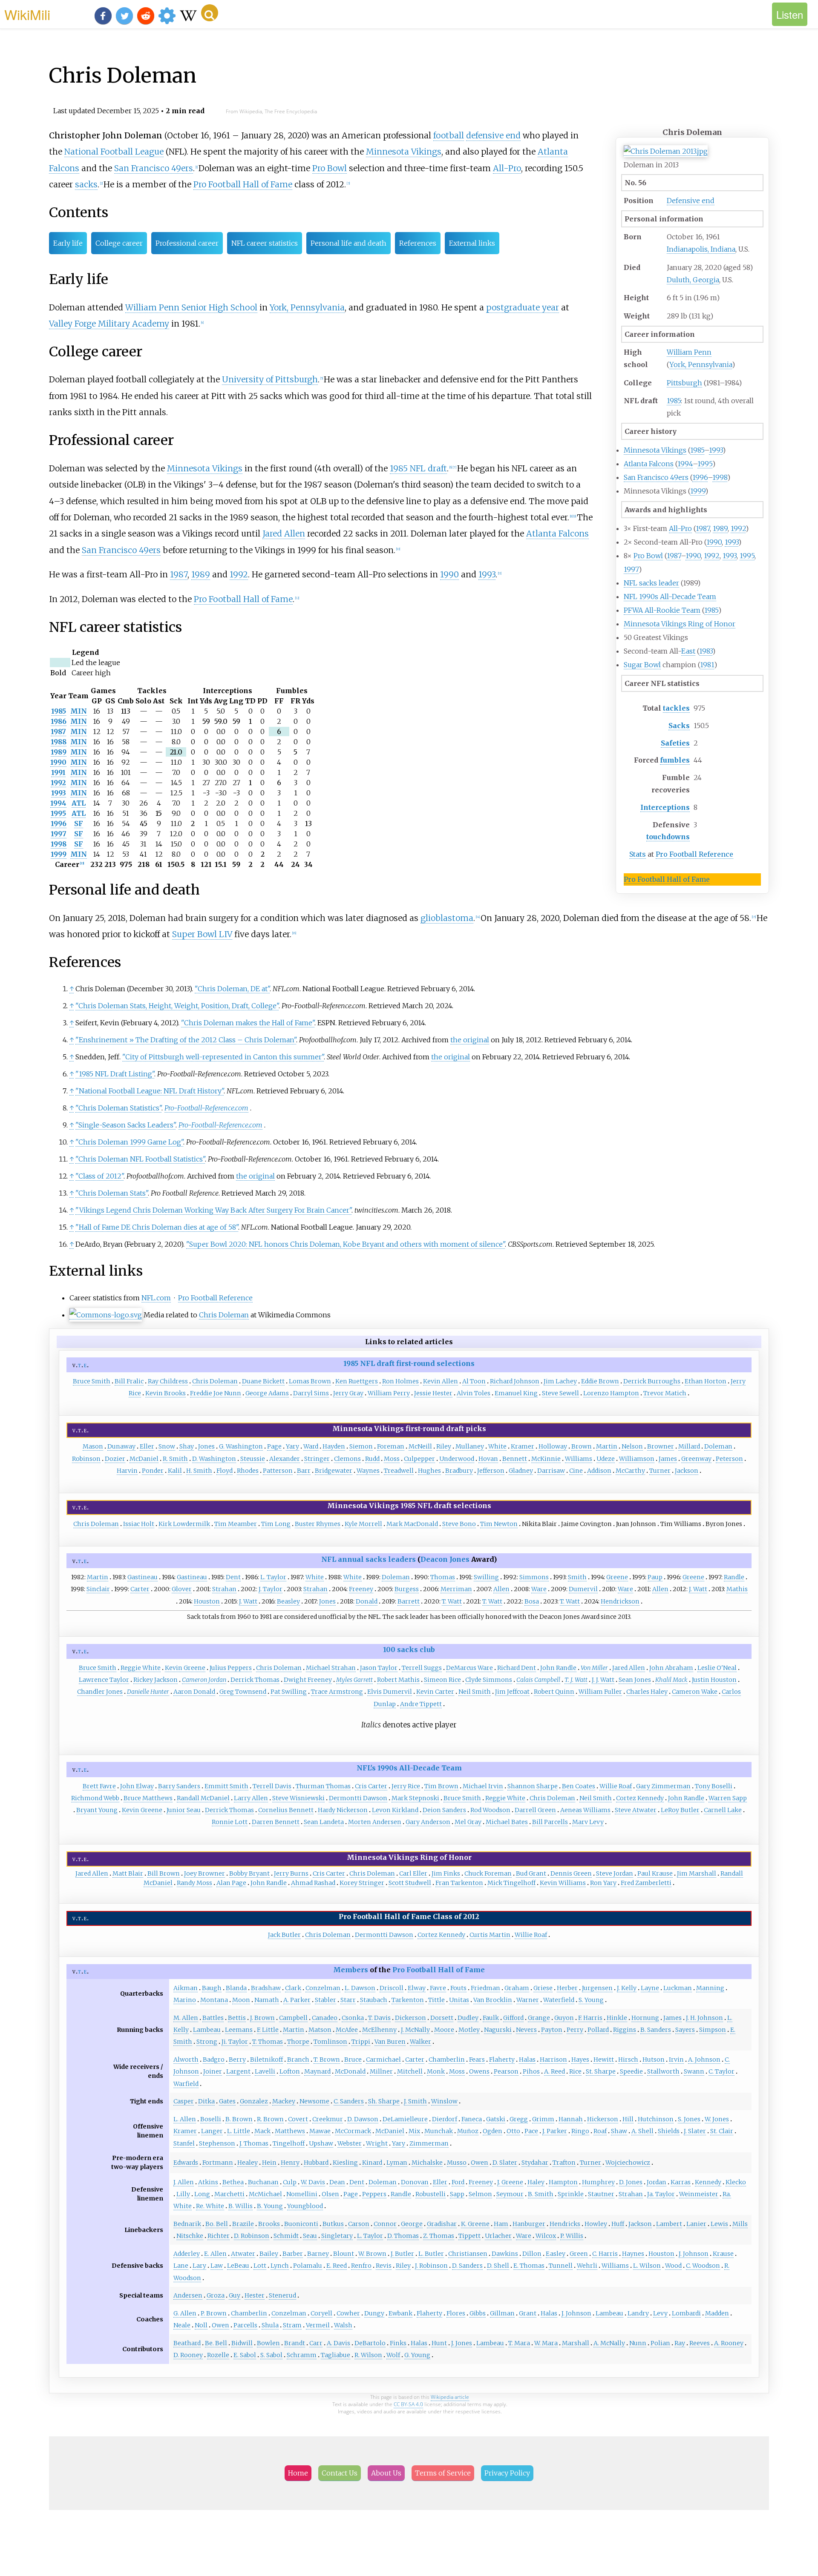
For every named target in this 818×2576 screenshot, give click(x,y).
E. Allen (215, 2254)
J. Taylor (271, 1589)
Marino (185, 2000)
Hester (255, 2295)
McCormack (353, 2131)
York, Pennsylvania (701, 364)
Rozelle (218, 2355)
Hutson (654, 2060)
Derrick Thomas (255, 1680)
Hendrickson (620, 1601)
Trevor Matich (665, 1393)
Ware (539, 1589)
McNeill (420, 1446)
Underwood (457, 1459)
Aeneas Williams (585, 1810)
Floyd (225, 1471)
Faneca (472, 2119)
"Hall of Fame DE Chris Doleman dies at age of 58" (157, 1227)
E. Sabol (245, 2355)
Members (351, 1970)
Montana (214, 2000)
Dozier (115, 1459)
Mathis (737, 1589)
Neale (182, 2325)
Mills (740, 2224)
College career (119, 243)
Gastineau (143, 1577)
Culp (290, 2182)
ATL (79, 803)
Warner (528, 2000)
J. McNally (415, 2030)
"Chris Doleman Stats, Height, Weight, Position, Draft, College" (177, 1006)
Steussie (253, 1459)
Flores (456, 2313)
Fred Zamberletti (646, 1883)
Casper (184, 2101)
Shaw (619, 2131)
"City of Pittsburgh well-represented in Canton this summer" (223, 1057)
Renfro (361, 2266)
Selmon (480, 2194)
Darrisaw (551, 1471)
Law (217, 2266)
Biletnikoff (266, 2060)
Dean (337, 2182)
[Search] (210, 13)
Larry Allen (251, 1798)
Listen (790, 14)
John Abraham (671, 1668)
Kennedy (708, 2182)
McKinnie (546, 1459)
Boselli (211, 2119)
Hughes (429, 1471)
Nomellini (302, 2194)
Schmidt (286, 2236)
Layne (650, 1988)
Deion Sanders (444, 1810)
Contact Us (340, 2473)
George (412, 2224)
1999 (698, 491)
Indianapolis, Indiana (701, 249)
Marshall (576, 2343)
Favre (438, 1988)
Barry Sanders (179, 1786)
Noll (201, 2325)
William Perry (389, 1393)
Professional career (187, 243)
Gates (227, 2101)
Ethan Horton (706, 1381)
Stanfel (184, 2143)
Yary (292, 1446)
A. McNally (609, 2343)
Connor (385, 2224)
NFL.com (156, 1298)
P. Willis (572, 2236)
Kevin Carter (435, 1692)
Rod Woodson (490, 1810)
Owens (479, 2071)
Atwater (243, 2254)
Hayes (580, 2060)
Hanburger (529, 2224)
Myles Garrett (354, 1680)
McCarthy (630, 1471)
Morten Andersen (375, 1822)
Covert (298, 2119)
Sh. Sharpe (384, 2101)
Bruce (353, 2060)
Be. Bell (216, 2343)
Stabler (325, 2000)
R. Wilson (368, 2355)
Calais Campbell (538, 1680)
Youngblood (305, 2206)
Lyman (397, 2163)
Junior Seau (184, 1810)
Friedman (485, 1988)
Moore (444, 2030)
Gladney (521, 1471)
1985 (674, 401)
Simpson (713, 2030)
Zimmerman (429, 2143)
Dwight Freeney (308, 1680)
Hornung (645, 2018)
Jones (206, 1446)
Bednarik (187, 2224)
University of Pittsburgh (270, 379)
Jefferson (491, 1471)
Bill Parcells (550, 1822)
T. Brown (327, 2060)
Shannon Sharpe (533, 1786)
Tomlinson (330, 2042)
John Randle (558, 1668)
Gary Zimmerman (663, 1786)
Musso (457, 2163)
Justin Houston (714, 1680)
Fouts (458, 1988)
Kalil (175, 1471)
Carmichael (383, 2060)
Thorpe (298, 2042)
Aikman (186, 1988)
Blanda (236, 1988)
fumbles (675, 760)
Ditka (206, 2101)
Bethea (233, 2182)
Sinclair (98, 1589)
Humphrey (598, 2182)
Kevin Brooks (166, 1393)
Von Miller (594, 1668)
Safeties (675, 743)
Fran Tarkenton (459, 1883)
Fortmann (218, 2163)
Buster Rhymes (318, 1524)
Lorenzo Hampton (611, 1393)
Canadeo (325, 2018)
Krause (723, 2254)
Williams (579, 1459)
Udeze (606, 1459)
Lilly (183, 2194)
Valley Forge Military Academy (109, 324)
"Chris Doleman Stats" (112, 1193)
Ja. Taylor (661, 2194)
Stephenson (217, 2143)
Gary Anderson (428, 1822)
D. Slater (505, 2163)
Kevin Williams (563, 1883)
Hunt (439, 2343)
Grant (528, 2313)
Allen (501, 1589)
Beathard (187, 2343)
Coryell (321, 2313)
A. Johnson (704, 2060)
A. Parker (297, 2000)
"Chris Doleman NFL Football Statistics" (140, 1159)
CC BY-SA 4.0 (408, 2404)
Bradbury (459, 1471)
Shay (187, 1446)
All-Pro (680, 528)
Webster (350, 2143)
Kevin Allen (441, 1381)
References (418, 243)
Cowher (348, 2313)
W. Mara (546, 2343)
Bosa (532, 1601)
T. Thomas (268, 2042)
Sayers (685, 2030)
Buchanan (263, 2182)
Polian (660, 2343)
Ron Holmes (400, 1381)
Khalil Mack (671, 1680)
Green (579, 2254)
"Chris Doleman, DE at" (232, 989)
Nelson (632, 1446)
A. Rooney (729, 2343)
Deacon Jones (445, 1559)
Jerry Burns (291, 1873)
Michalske (427, 2163)
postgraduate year (523, 307)
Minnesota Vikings (655, 450)
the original (470, 1040)
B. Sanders (656, 2030)
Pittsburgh (684, 383)
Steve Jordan (615, 1873)
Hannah (571, 2119)
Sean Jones (635, 1680)
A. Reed (554, 2071)
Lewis (719, 2224)
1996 (700, 477)
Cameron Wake (695, 1692)
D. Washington (214, 1459)
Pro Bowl (648, 556)
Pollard (598, 2030)
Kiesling (345, 2163)
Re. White (210, 2206)
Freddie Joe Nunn (216, 1393)
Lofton (290, 2071)
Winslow (444, 2101)
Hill (628, 2119)
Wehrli (587, 2266)
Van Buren (390, 2042)
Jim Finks (446, 1873)
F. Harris (590, 2018)
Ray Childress (168, 1381)
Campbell (293, 2018)
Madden (717, 2313)
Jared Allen (284, 534)
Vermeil (318, 2325)
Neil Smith (475, 1692)
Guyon (564, 2018)
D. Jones (631, 2182)
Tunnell (561, 2266)
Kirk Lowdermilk (184, 1524)
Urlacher (498, 2236)
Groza (216, 2295)
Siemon (361, 1446)
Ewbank (400, 2313)
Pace (531, 2131)
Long (202, 2194)
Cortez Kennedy (640, 1798)
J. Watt (698, 1589)
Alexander (285, 1459)
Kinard (372, 2163)
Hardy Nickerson (343, 1810)
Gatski (496, 2119)
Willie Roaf (616, 1786)
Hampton (563, 2182)
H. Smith (199, 1471)
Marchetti (229, 2194)
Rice (575, 2071)
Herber (567, 1988)
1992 (738, 528)
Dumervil (583, 1589)
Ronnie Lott (230, 1822)
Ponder (153, 1471)
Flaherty (502, 2060)
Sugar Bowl (642, 665)
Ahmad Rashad (313, 1883)
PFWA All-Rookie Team (662, 610)
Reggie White (141, 1668)
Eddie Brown (600, 1381)
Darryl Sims (311, 1393)
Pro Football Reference (694, 854)
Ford (458, 2182)
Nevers (526, 2030)
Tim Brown (441, 1786)
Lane (181, 2266)
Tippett (469, 2236)
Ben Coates (579, 1786)
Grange (539, 2018)
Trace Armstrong (337, 1692)
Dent (233, 1577)
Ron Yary (603, 1883)
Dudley (468, 2018)
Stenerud (282, 2295)
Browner (661, 1446)
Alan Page (231, 1883)
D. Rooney (188, 2355)
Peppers (374, 2194)
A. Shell (642, 2131)
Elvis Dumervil (390, 1692)
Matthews (290, 2131)
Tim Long (276, 1524)
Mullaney (470, 1446)
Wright (377, 2143)
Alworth (186, 2060)
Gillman (502, 2313)
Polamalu (308, 2266)
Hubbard (316, 2163)
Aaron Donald (194, 1692)
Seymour (510, 2194)
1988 (59, 742)
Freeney (361, 1589)
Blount (344, 2254)
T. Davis (379, 2018)
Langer (212, 2131)
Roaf (600, 2131)
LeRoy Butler (680, 1810)
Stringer (317, 1459)
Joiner (213, 2071)
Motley (469, 2030)
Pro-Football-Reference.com (206, 1108)
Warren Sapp (728, 1798)
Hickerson (603, 2119)
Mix (414, 2131)
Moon (241, 2000)
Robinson (86, 1459)
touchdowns (668, 837)
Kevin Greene (185, 1668)
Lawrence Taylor (104, 1680)
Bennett (515, 1459)
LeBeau (238, 2266)
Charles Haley (647, 1692)
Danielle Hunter (148, 1692)
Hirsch (628, 2060)
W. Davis (313, 2182)
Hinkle (617, 2018)
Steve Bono (459, 1524)
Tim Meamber (236, 1524)
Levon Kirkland (395, 1810)
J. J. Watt (603, 1680)
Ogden (493, 2131)
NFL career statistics (265, 243)
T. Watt (452, 1601)
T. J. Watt (576, 1680)
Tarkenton (408, 2000)
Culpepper (419, 1459)
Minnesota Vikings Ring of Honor (680, 624)
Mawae (320, 2131)
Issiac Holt (139, 1524)
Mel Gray (468, 1822)
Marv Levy (588, 1822)
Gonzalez (254, 2101)
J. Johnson (694, 2254)
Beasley (288, 1601)
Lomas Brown (310, 1381)
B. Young (270, 2206)
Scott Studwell (410, 1883)
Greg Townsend (243, 1692)
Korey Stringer (362, 1883)
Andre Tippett (421, 1704)
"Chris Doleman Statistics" (118, 1108)
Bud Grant (531, 1873)
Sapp (457, 2194)
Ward (311, 1446)
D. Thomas (403, 2236)
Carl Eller (413, 1873)
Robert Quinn (554, 1692)
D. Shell (498, 2266)
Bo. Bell (217, 2224)
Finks (398, 2343)
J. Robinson (431, 2266)
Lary (199, 2266)
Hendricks (565, 2224)
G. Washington (241, 1446)
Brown (582, 1446)
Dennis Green (571, 1873)
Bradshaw (266, 1988)
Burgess (407, 1589)
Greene (617, 1577)
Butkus (333, 2224)
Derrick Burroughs (652, 1381)
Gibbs (478, 2313)
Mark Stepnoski (415, 1798)
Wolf (393, 2355)
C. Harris (605, 2254)
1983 (706, 651)
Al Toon (474, 1381)
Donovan (415, 2182)
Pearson (506, 2071)
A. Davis (338, 2343)
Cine (576, 1471)
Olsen (330, 2194)
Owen (480, 2163)
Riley (444, 1446)
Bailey (269, 2254)
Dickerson (410, 2018)
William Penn (689, 352)
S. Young (591, 2000)
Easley (556, 2254)
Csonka (353, 2018)
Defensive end (691, 201)
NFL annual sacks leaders (369, 1559)
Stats (638, 854)
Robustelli (431, 2194)
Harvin (127, 1471)
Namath (267, 2000)
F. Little (268, 2030)
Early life (68, 243)
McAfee (347, 2030)
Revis (384, 2266)
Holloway (553, 1446)
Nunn (638, 2343)
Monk (436, 2071)
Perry (575, 2030)
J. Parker (555, 2131)
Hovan (488, 1459)
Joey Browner (204, 1873)
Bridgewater (334, 1471)
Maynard (317, 2071)
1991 (58, 772)
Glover (182, 1589)
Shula (270, 2325)
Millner (381, 2071)
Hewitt (604, 2060)
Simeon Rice (442, 1680)
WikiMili (27, 14)
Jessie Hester (433, 1393)
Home (298, 2473)
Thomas (443, 1577)
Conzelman (323, 1988)
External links (472, 243)
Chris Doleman (224, 1315)
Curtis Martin (490, 1935)
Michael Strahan (331, 1668)
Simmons (534, 1577)
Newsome (314, 2101)
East (688, 651)
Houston (207, 1601)
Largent (238, 2071)
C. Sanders (349, 2101)
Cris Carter (371, 1786)
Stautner (601, 2194)
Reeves (700, 2343)
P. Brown (214, 2313)
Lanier (696, 2224)
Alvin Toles (474, 1393)
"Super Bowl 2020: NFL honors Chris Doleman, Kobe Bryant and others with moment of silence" (346, 1244)
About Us (386, 2473)
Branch (298, 2060)
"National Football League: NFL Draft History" (150, 1091)
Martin (607, 1446)
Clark (293, 1988)
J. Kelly (627, 1988)
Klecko (736, 2182)
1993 (716, 450)
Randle (734, 1577)
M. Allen (186, 2018)
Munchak (439, 2131)
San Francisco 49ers (656, 477)
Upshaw (321, 2143)
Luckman (678, 1988)
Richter (219, 2236)
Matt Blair (128, 1873)
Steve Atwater (636, 1810)
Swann (694, 2071)
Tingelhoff (289, 2143)
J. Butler (402, 2254)
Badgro (214, 2060)
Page (274, 1446)
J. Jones (462, 2343)
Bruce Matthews (148, 1798)
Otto (513, 2131)
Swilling (486, 1577)
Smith (577, 1577)
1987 (703, 528)
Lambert (669, 2224)
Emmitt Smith (226, 1786)
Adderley (187, 2254)
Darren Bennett (276, 1822)
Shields (669, 2131)
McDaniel (144, 1459)
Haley (536, 2182)
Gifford (513, 2018)
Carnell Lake (723, 1810)
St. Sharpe (601, 2071)
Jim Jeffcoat (512, 1692)
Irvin (676, 2060)
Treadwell (399, 1471)
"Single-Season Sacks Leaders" (125, 1125)
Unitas (459, 2000)
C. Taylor (722, 2071)
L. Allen (185, 2119)
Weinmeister (699, 2194)
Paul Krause (655, 1873)
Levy (660, 2313)
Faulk (491, 2018)
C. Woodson (703, 2266)
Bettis (237, 2018)
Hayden (334, 1446)
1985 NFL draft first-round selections (409, 1363)
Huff (618, 2224)
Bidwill (242, 2343)
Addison (599, 1471)
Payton (552, 2030)
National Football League (114, 152)
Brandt (295, 2343)
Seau (310, 2236)
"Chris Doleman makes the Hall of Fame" (248, 1023)
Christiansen (468, 2254)
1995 (705, 464)
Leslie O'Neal (717, 1668)
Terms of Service (443, 2473)
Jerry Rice (406, 1786)
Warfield (186, 2084)
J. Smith (415, 2101)
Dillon (532, 2254)
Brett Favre (99, 1786)
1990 (714, 542)
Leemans (239, 2030)
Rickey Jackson (156, 1680)
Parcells (245, 2325)
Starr (348, 2000)
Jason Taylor (379, 1668)
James (668, 1459)
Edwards (186, 2163)
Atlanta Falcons (649, 464)
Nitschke (190, 2236)
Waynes (368, 1471)
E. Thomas (529, 2266)
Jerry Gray (348, 1393)
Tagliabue (336, 2355)
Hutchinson (656, 2119)
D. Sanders (467, 2266)
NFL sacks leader (651, 583)
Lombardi (686, 2313)
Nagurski (498, 2030)
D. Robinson (252, 2236)
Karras (681, 2182)
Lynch (280, 2266)
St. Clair (722, 2131)
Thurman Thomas (323, 1786)
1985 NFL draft (418, 468)
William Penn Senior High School (191, 307)
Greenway (696, 1459)
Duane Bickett (263, 1381)
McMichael (265, 2194)
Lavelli (265, 2071)
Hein (269, 2163)
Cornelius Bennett (286, 1810)
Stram (292, 2325)
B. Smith (541, 2194)
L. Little (239, 2131)
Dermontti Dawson (358, 1798)
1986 (59, 721)
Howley (596, 2224)
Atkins (208, 2182)
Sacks (679, 726)
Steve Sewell (560, 1393)
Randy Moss (194, 1883)
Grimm (543, 2119)
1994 (685, 464)
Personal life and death (349, 243)
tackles (676, 708)
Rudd (372, 1459)
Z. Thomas (439, 2236)
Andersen (188, 2295)
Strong (207, 2042)
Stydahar (535, 2163)
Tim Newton (499, 1524)
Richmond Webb (95, 1798)
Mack (262, 2131)
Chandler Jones (100, 1692)
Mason (93, 1446)
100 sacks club (409, 1649)
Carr (316, 2343)
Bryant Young (97, 1810)
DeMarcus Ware (469, 1668)
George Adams (267, 1393)
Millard (689, 1446)
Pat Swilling (289, 1692)
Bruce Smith (92, 1381)
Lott (260, 2266)
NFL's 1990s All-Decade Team (409, 1768)
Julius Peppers (231, 1668)
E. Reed (337, 2266)
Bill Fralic (129, 1381)
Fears (477, 2060)
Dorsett (442, 2018)
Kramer (523, 1446)
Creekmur (328, 2119)
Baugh (212, 1988)
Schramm (302, 2355)
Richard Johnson (515, 1381)
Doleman (718, 1446)
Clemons (347, 1459)
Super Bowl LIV (202, 934)
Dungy (374, 2313)
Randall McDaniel (203, 1798)
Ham (501, 2224)
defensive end (493, 135)
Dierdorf (445, 2119)
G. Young (417, 2355)
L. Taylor (273, 1577)
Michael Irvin (483, 1786)
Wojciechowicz (628, 2163)
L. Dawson (360, 1988)
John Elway (137, 1786)
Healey (248, 2163)
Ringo (580, 2131)
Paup (655, 1577)
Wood (673, 2266)
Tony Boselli (714, 1786)
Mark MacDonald (412, 1524)
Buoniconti (301, 2224)
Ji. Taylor (235, 2042)
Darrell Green (535, 1810)
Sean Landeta (324, 1822)
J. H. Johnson (704, 2018)
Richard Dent (517, 1668)
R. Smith (175, 1459)
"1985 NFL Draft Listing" (115, 1074)
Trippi (361, 2042)
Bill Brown (164, 1873)
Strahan (224, 1589)
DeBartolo (370, 2343)
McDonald (350, 2071)
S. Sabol (271, 2355)
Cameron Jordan (204, 1680)
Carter (140, 1589)
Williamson (637, 1459)
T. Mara (519, 2343)
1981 (707, 665)
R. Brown (270, 2119)
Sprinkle (571, 2194)
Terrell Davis (272, 1786)
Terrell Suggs (422, 1668)
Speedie (631, 2071)
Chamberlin (447, 2060)
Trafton (564, 2163)
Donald (367, 1601)
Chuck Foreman (488, 1873)
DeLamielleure (405, 2119)
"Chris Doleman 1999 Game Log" (129, 1142)
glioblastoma (447, 918)
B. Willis (241, 2206)
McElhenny (379, 2030)
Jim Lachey (560, 1381)
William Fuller (600, 1692)
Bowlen (268, 2343)
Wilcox (546, 2236)
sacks (86, 184)
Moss (392, 1459)
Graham (517, 1988)
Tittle (436, 2000)
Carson (359, 2224)
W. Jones (717, 2119)
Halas (527, 2060)
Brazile (243, 2224)
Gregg (519, 2119)
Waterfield (559, 2000)
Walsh (343, 2325)
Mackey (284, 2101)
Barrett (409, 1601)
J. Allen (184, 2182)
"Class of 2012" (99, 1176)
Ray (680, 2343)
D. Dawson (363, 2119)
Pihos (531, 2071)
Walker (421, 2042)
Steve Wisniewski (298, 1798)
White (497, 1446)
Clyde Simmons (489, 1680)
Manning (710, 1988)
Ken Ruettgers (357, 1381)
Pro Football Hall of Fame (667, 879)
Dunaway (121, 1446)
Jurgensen (597, 1988)
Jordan (657, 2182)
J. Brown (262, 2018)
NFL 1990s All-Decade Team (670, 597)
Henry (290, 2163)
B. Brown (239, 2119)
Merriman (456, 1589)
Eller (147, 1446)
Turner (660, 1471)
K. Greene (475, 2224)
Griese (543, 1988)
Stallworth (663, 2071)
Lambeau (207, 2030)
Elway (417, 1988)
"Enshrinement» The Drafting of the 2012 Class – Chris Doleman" (186, 1040)
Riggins (625, 2030)
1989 (720, 528)
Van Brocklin (493, 2000)
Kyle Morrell (363, 1524)
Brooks (269, 2224)
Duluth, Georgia (693, 280)
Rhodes (248, 1471)
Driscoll (392, 1988)
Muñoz (468, 2131)
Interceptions (665, 807)
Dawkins (505, 2254)
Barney (318, 2254)
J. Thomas (254, 2143)
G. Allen (185, 2313)
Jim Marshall (697, 1873)
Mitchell (410, 2071)
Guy (235, 2295)
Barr (304, 1471)
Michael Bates (507, 1822)
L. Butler (431, 2254)
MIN (79, 711)
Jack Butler (284, 1935)
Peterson (729, 1459)
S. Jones (689, 2119)
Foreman (391, 1446)
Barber (293, 2254)
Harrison (553, 2060)
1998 (720, 477)
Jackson (687, 1471)
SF (79, 823)
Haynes (633, 2254)
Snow (167, 1446)
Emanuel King (516, 1393)
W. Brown (372, 2254)
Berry (237, 2060)
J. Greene (510, 2182)
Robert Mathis (398, 1680)
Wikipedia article (450, 2397)
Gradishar (442, 2224)
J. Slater (695, 2131)
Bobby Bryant (249, 1873)
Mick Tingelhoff (511, 1883)
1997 (631, 569)
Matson (320, 2030)
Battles (213, 2018)
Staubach (374, 2000)
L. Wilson (647, 2266)
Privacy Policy (507, 2473)
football (449, 135)
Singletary (337, 2236)
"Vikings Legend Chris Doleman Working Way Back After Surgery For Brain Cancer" (213, 1210)
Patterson (278, 1471)
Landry (638, 2313)
